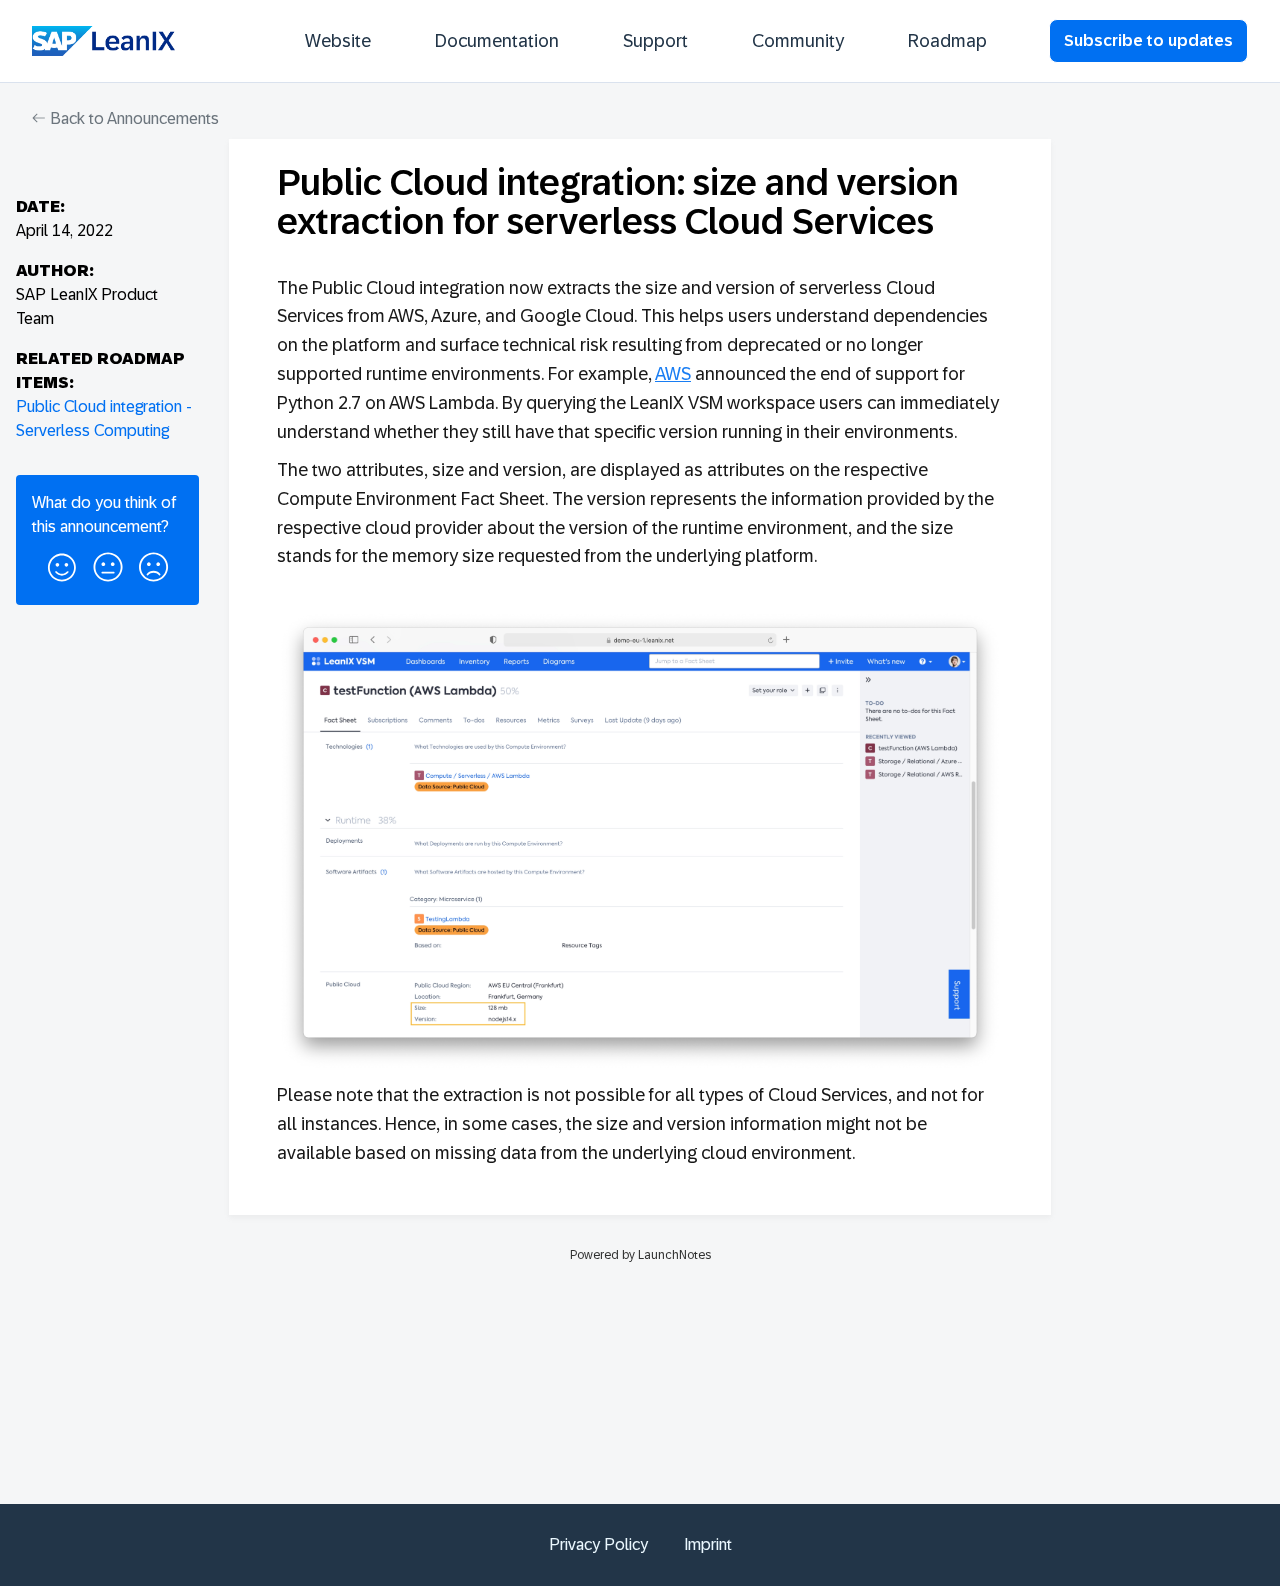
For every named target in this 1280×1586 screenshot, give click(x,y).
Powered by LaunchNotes (640, 1255)
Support (655, 41)
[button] (62, 564)
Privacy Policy (598, 1544)
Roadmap (947, 41)
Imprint (708, 1544)
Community (798, 41)
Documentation (497, 41)
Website (338, 41)
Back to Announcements (132, 118)
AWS (673, 374)
